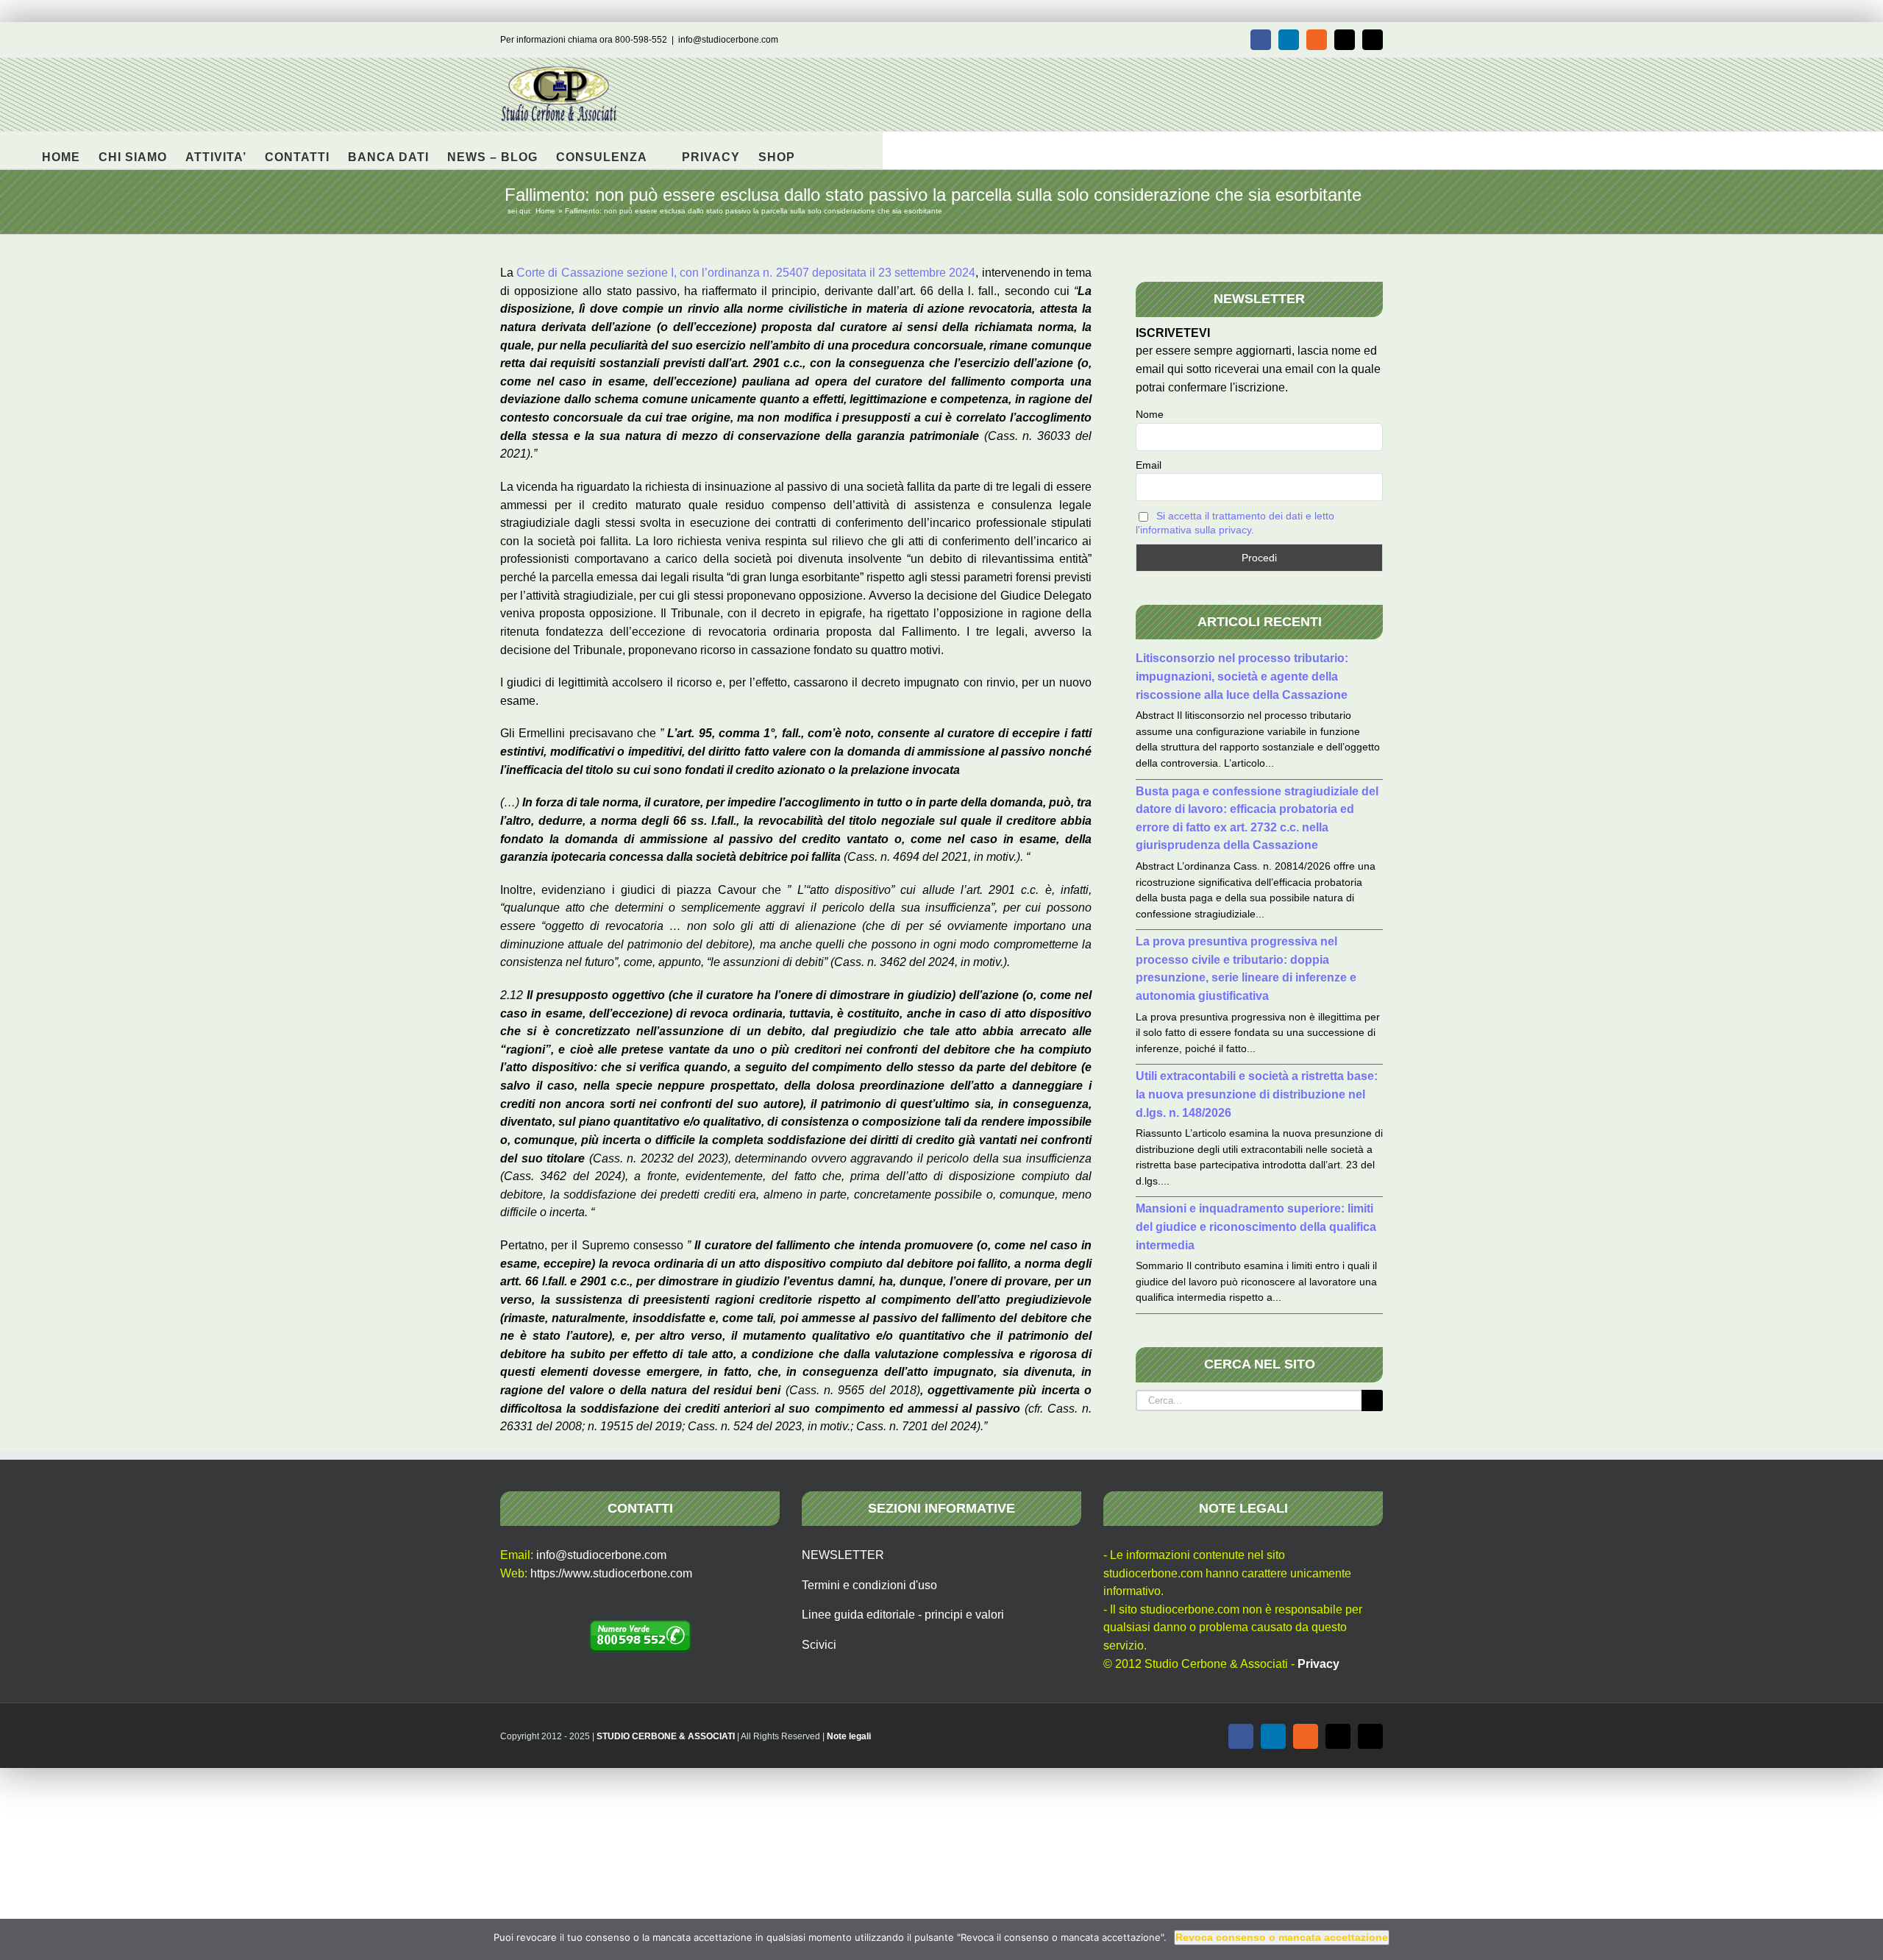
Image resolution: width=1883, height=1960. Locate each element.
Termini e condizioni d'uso (869, 1585)
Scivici (819, 1645)
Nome (1150, 414)
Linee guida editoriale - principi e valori (903, 1615)
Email (1149, 465)
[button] (818, 150)
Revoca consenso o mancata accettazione (1282, 1937)
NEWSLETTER (843, 1555)
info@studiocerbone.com (728, 40)
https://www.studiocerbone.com (611, 1573)
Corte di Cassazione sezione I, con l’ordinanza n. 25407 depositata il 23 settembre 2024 (746, 273)
